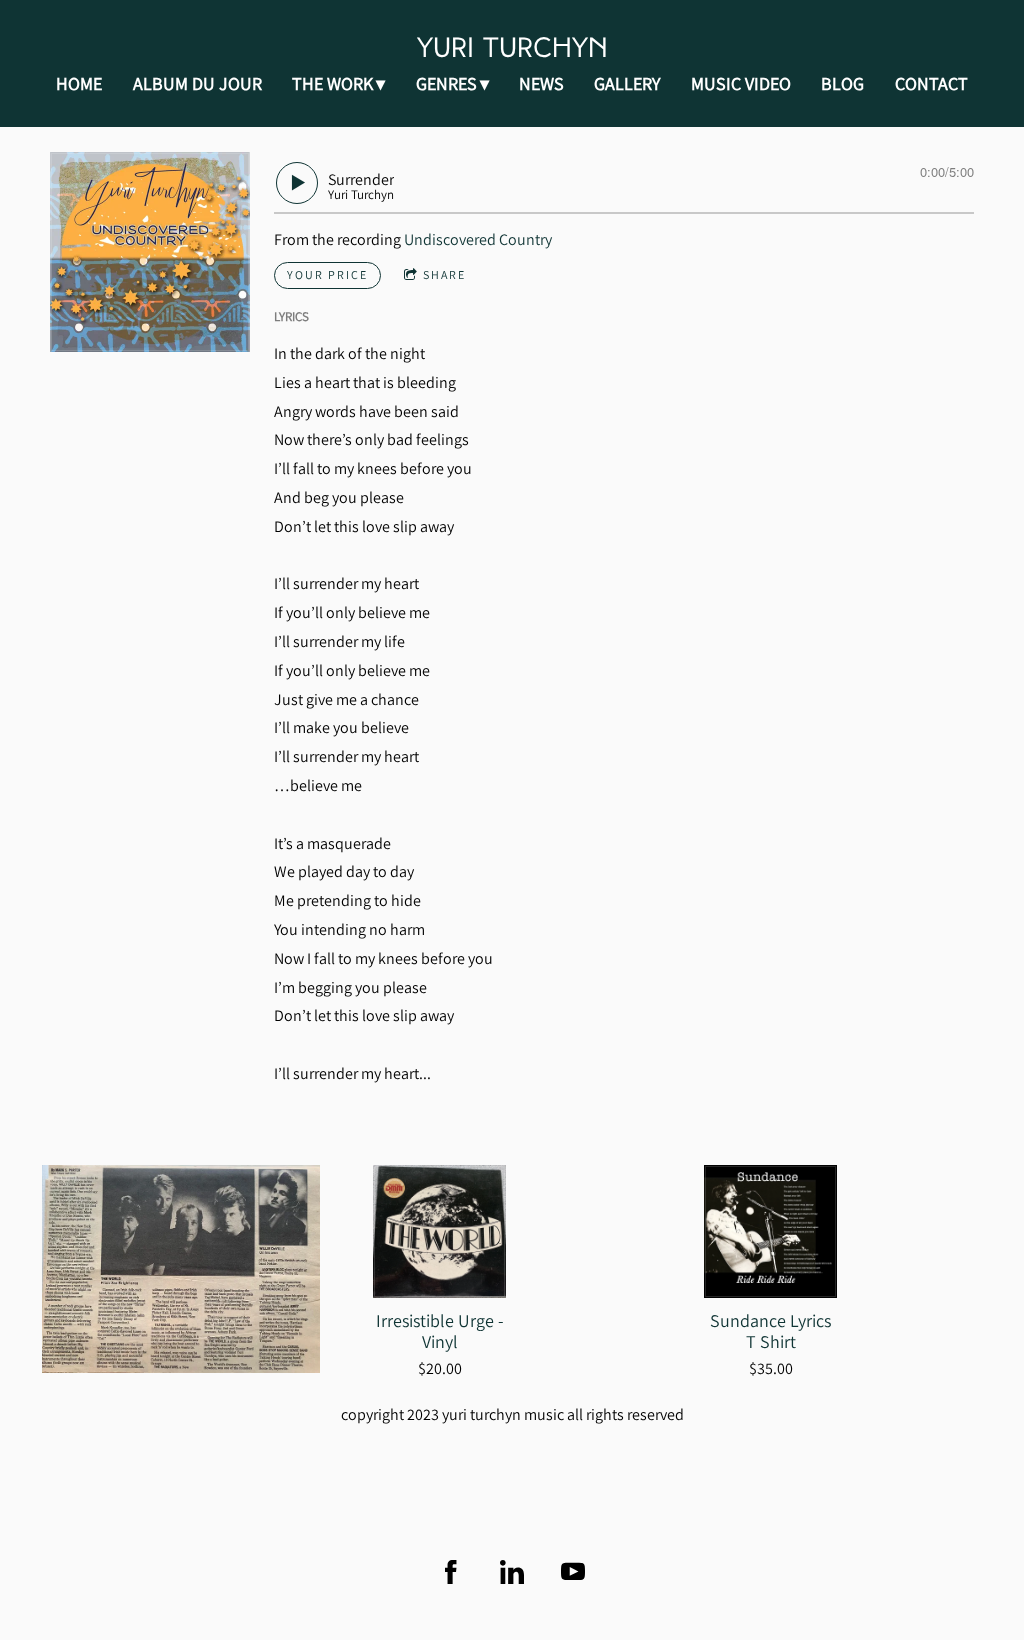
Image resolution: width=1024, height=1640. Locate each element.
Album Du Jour (197, 83)
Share (444, 274)
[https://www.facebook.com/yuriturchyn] (451, 1572)
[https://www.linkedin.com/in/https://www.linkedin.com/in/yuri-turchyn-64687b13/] (512, 1572)
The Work (332, 83)
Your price (327, 274)
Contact (931, 83)
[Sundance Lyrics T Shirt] (770, 1231)
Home (79, 83)
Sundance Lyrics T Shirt (770, 1331)
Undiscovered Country (478, 239)
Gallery (627, 83)
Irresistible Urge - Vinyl (440, 1331)
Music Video (741, 83)
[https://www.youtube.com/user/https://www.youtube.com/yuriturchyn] (573, 1572)
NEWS (541, 83)
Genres (446, 83)
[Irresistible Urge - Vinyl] (439, 1231)
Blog (842, 83)
